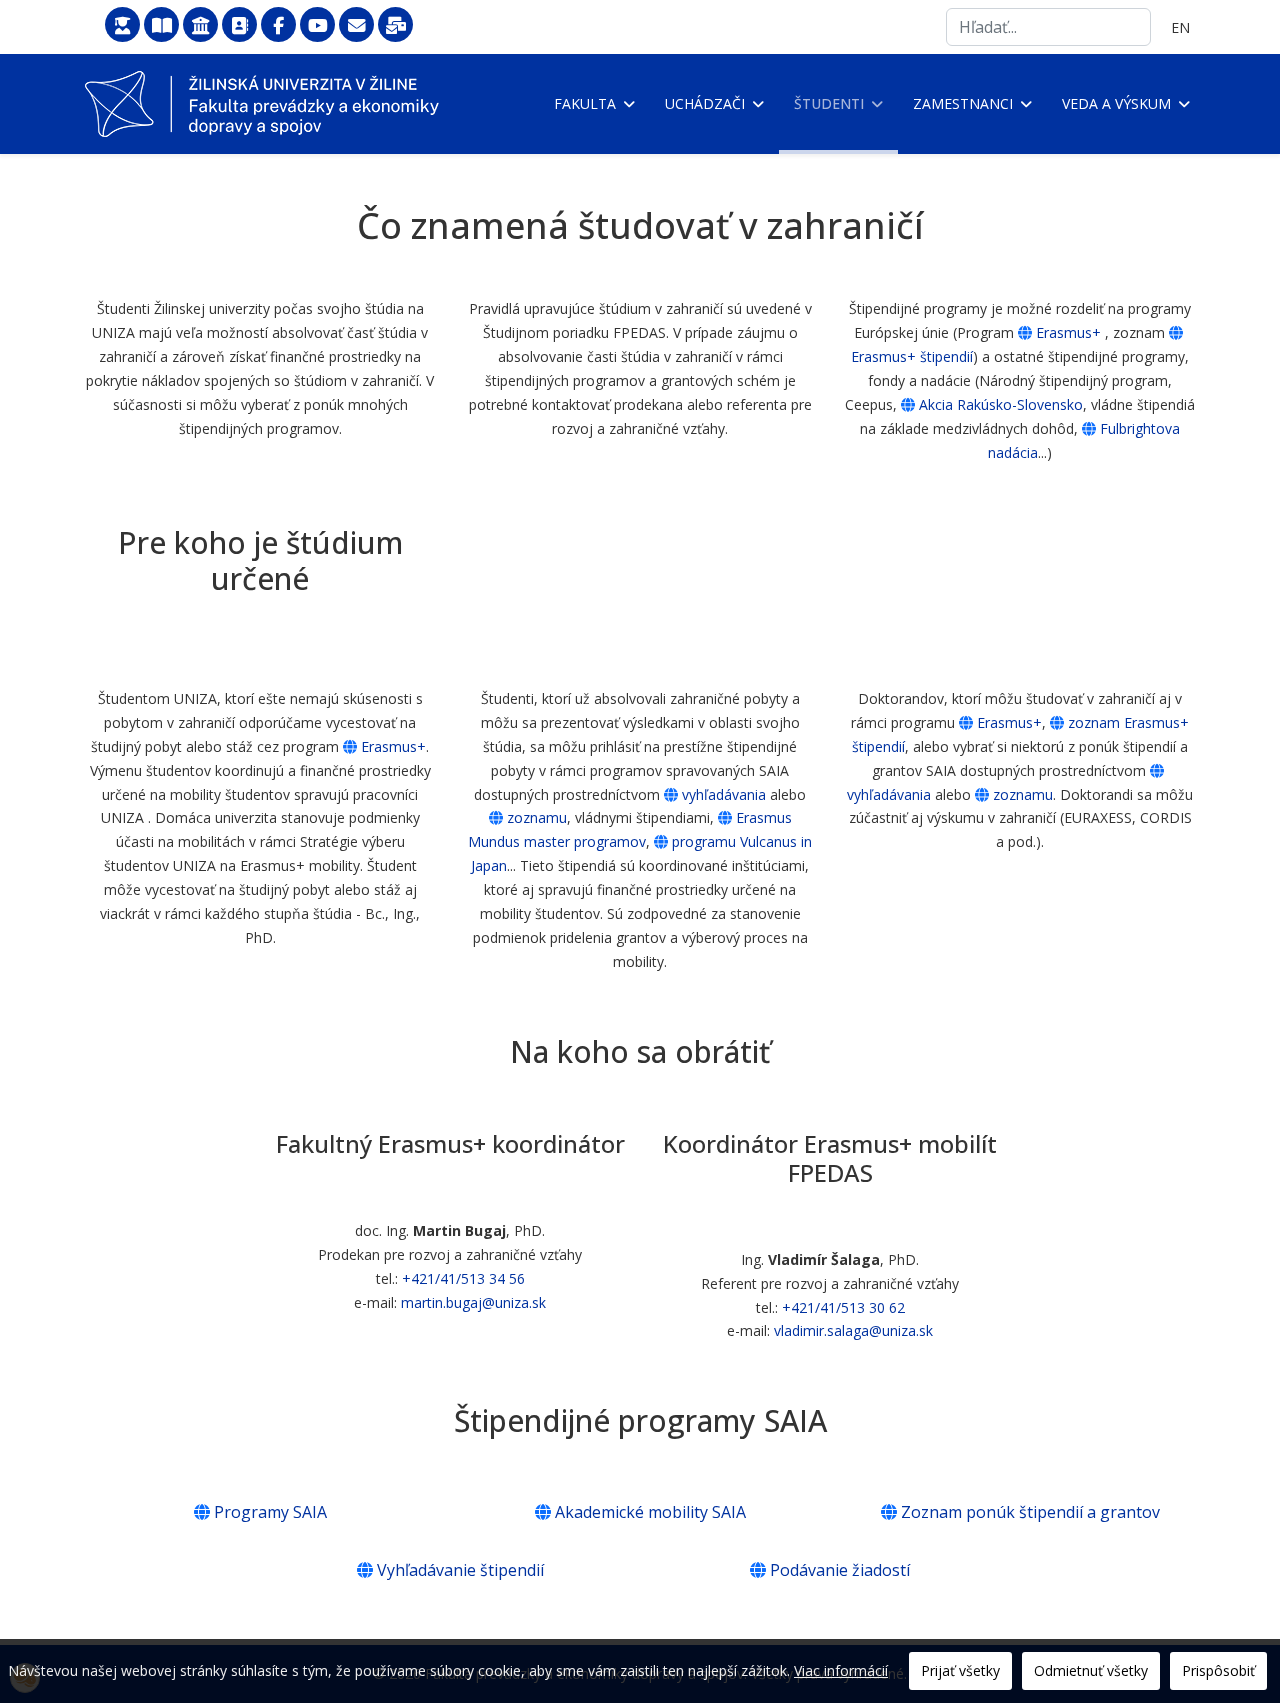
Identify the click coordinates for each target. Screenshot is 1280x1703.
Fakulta (585, 103)
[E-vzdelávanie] (122, 25)
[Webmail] (356, 25)
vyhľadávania (724, 794)
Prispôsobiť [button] (1218, 1670)
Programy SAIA (270, 1512)
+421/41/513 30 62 (843, 1306)
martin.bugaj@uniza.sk (473, 1302)
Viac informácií (841, 1670)
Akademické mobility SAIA (650, 1512)
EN (1180, 27)
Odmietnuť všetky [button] (1091, 1670)
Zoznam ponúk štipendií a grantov (1030, 1512)
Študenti (829, 103)
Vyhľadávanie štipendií (460, 1570)
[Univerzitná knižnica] (161, 25)
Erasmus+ (1068, 332)
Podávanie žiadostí (840, 1570)
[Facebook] (278, 25)
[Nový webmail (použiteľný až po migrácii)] (395, 25)
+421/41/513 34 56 (463, 1278)
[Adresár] (239, 25)
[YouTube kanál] (317, 25)
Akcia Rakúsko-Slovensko (1001, 404)
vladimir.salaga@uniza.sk (853, 1330)
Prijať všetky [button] (960, 1670)
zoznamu (537, 817)
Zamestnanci (963, 103)
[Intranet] (200, 25)
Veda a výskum (1116, 103)
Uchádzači (705, 103)
